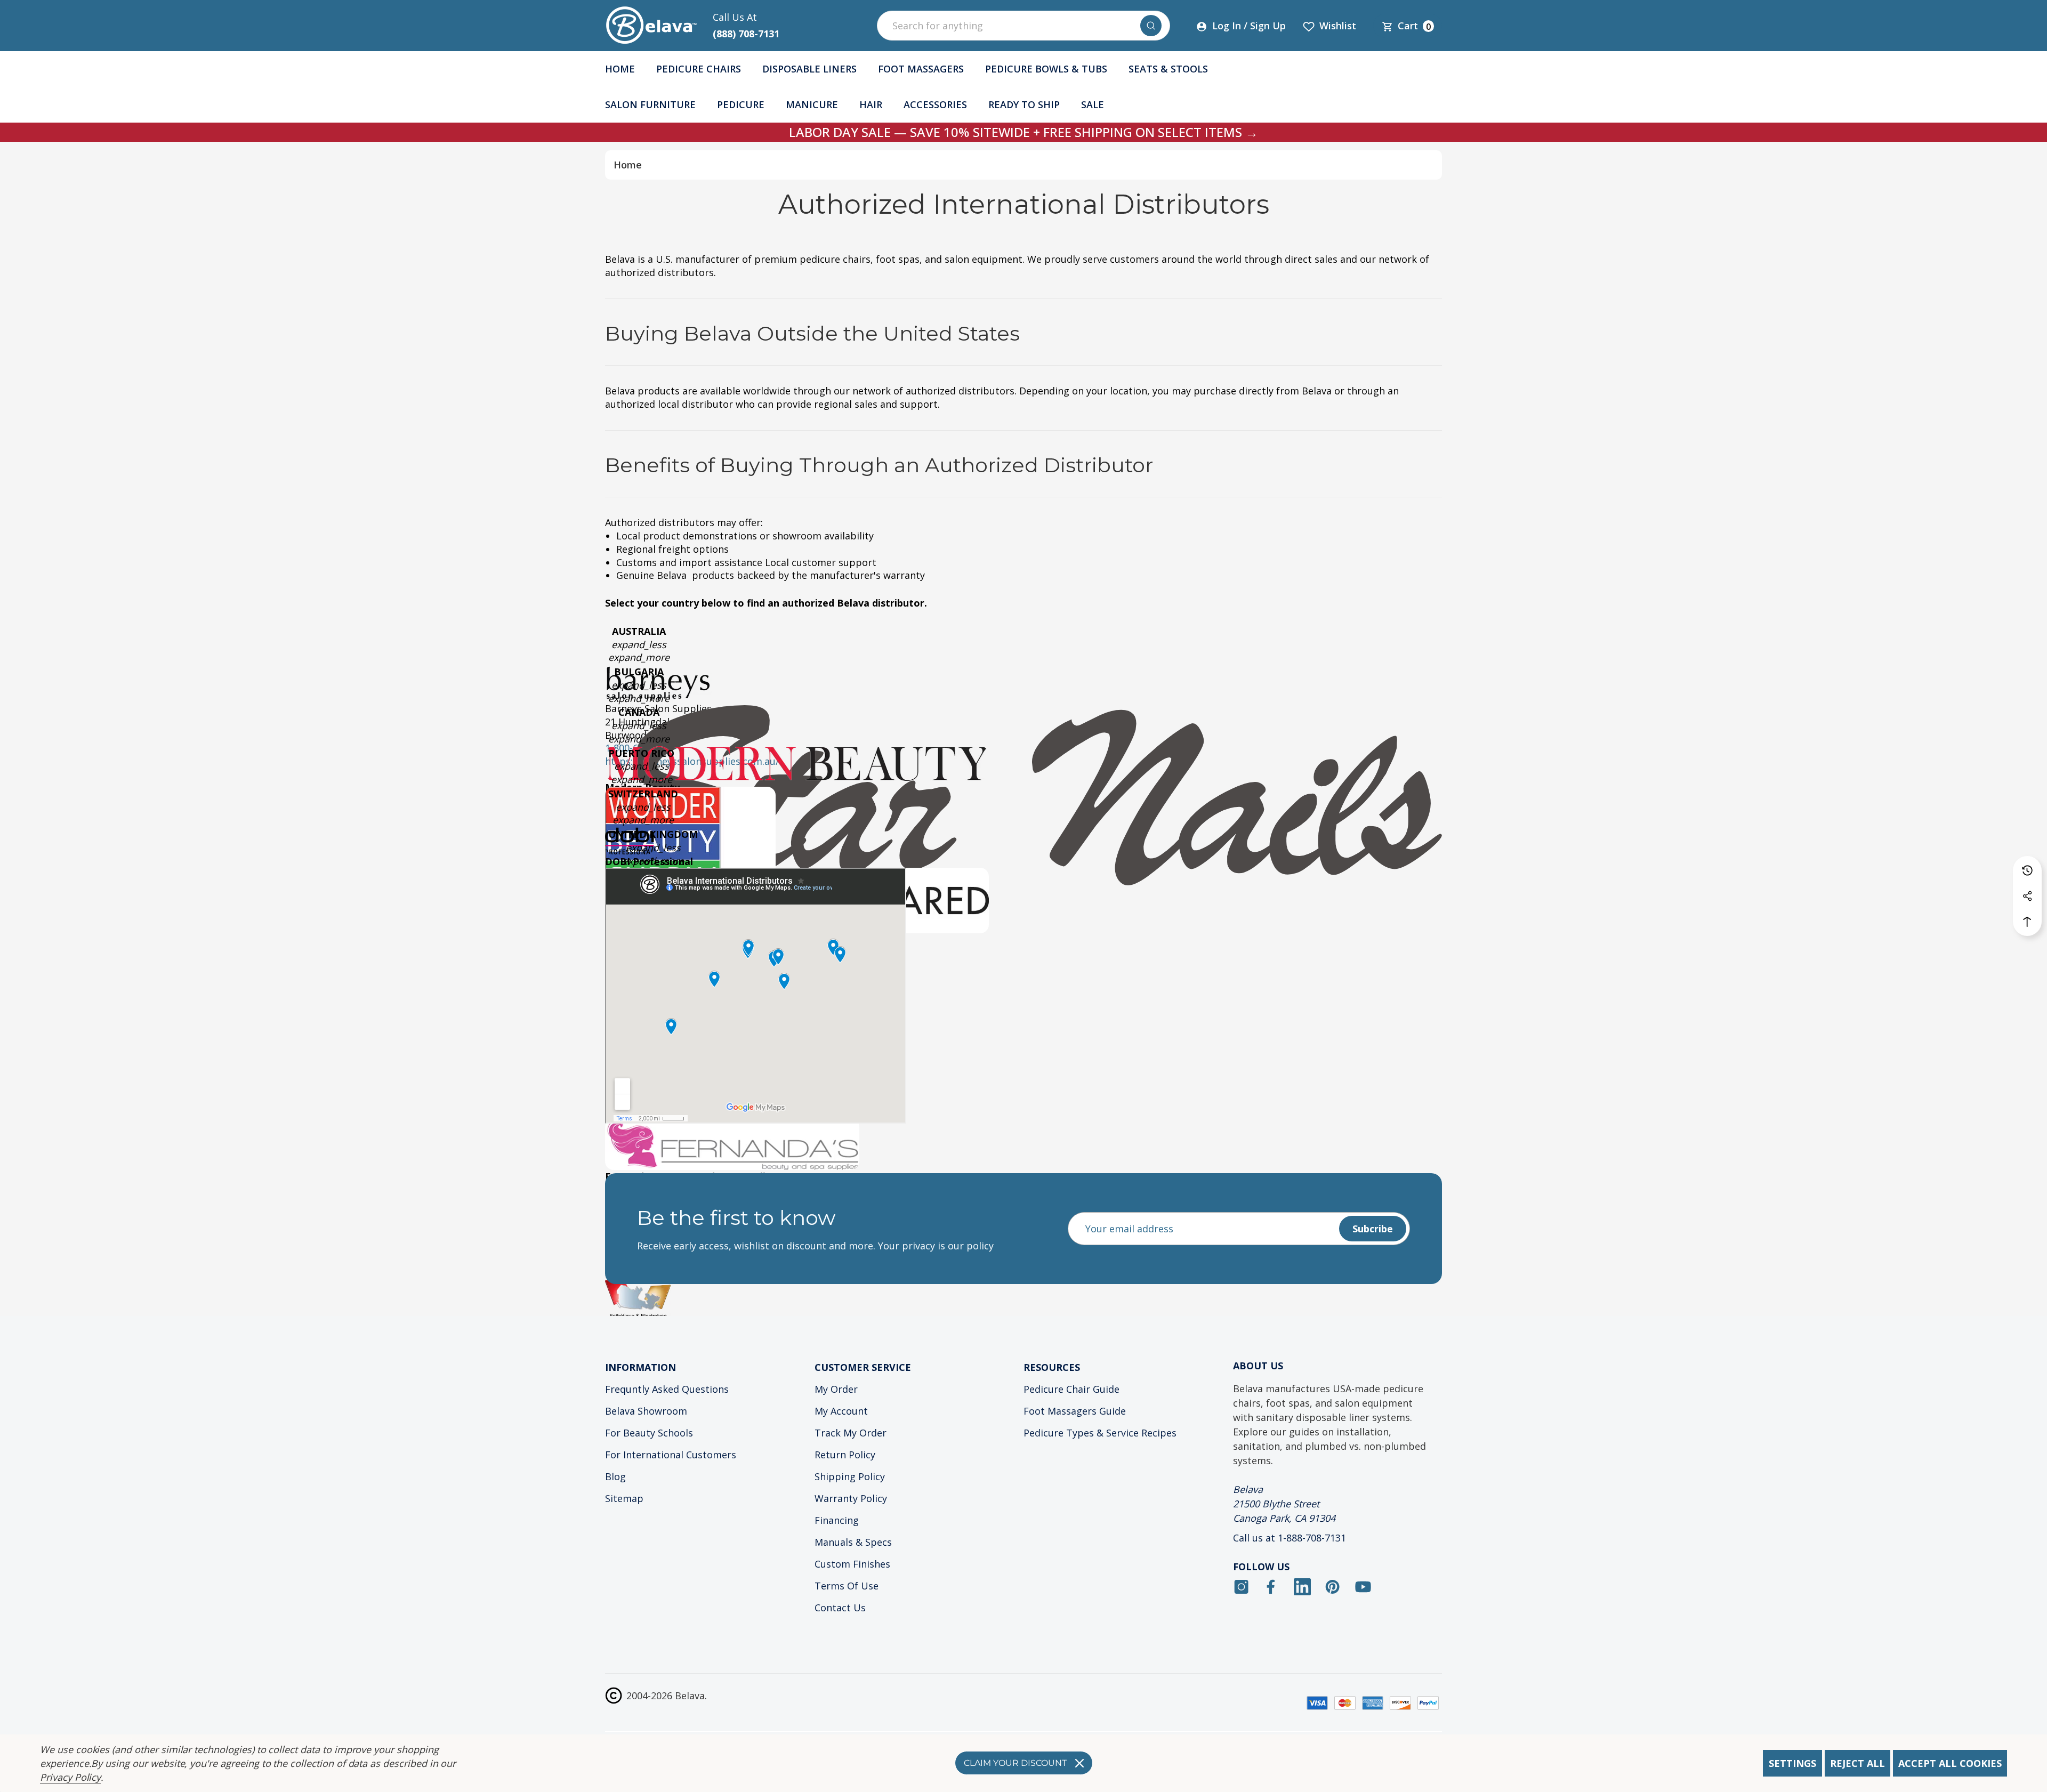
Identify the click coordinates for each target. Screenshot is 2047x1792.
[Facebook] (1272, 1587)
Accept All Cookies (1950, 1763)
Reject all (1857, 1763)
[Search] (1151, 26)
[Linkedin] (1302, 1587)
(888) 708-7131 (746, 34)
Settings (1792, 1763)
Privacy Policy (70, 1777)
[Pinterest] (1333, 1587)
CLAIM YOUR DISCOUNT (1015, 1763)
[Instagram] (1242, 1587)
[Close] (1079, 1763)
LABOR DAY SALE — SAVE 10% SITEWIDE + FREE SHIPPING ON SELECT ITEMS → (1023, 132)
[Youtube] (1363, 1587)
